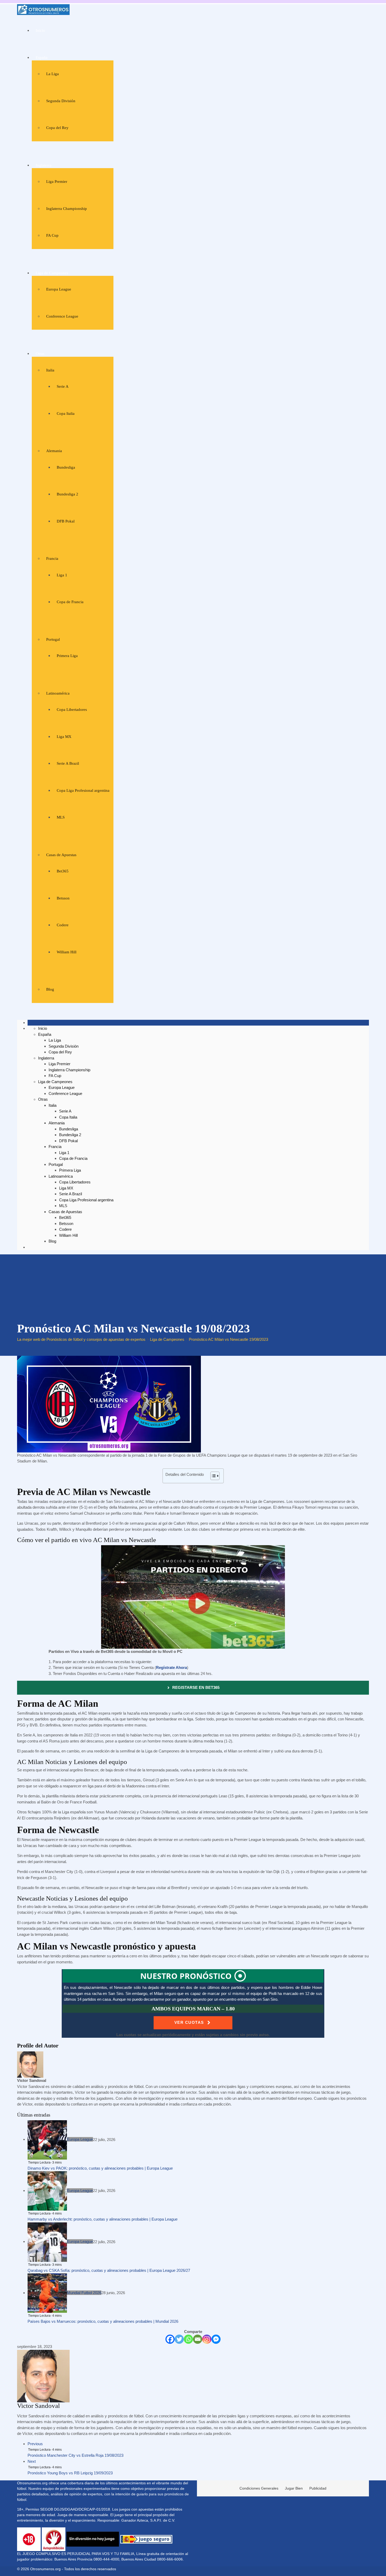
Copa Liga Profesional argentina (83, 790)
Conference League (62, 316)
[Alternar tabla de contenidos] (212, 1476)
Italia (50, 370)
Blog (50, 989)
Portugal (53, 639)
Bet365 (63, 871)
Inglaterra (44, 165)
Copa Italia (66, 413)
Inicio (40, 30)
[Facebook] (170, 2339)
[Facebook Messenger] (216, 2339)
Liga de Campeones (52, 273)
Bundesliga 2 (67, 494)
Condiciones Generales (259, 2488)
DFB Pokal (66, 521)
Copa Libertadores (72, 710)
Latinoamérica (58, 693)
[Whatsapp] (188, 2339)
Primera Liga (67, 656)
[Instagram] (207, 2339)
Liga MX (64, 737)
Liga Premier (57, 182)
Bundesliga (66, 467)
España (42, 58)
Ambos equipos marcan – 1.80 (193, 2009)
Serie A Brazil (68, 763)
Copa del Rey (57, 128)
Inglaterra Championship (67, 209)
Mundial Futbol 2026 (84, 2293)
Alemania (54, 451)
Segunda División (61, 101)
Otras (40, 354)
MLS (61, 817)
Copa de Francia (70, 602)
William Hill (67, 952)
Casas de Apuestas (61, 855)
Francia (52, 558)
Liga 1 (62, 575)
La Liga (53, 74)
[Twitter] (179, 2339)
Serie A (63, 386)
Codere (63, 925)
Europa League (59, 289)
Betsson (63, 898)
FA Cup (52, 235)
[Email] (198, 2339)
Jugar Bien (294, 2488)
